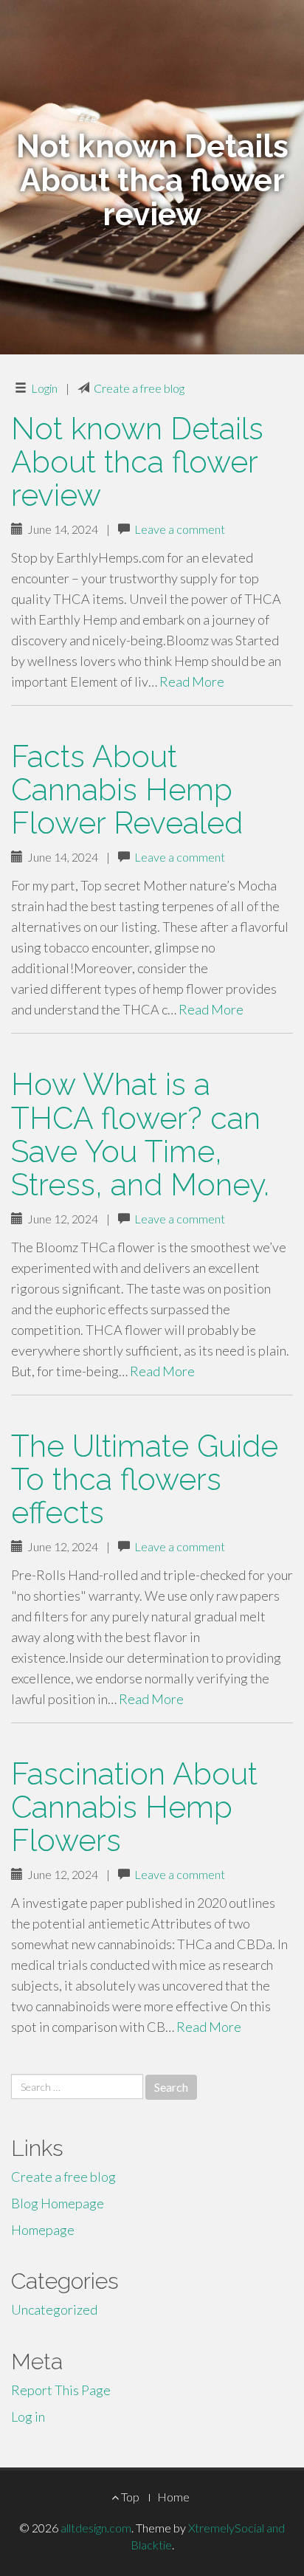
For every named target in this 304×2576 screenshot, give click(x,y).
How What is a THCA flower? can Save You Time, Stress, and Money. (140, 1134)
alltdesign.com (96, 2528)
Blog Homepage (58, 2203)
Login (44, 388)
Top (129, 2497)
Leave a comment (180, 529)
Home (173, 2497)
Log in (28, 2417)
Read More (192, 681)
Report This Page (61, 2390)
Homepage (43, 2230)
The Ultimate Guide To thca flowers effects (145, 1479)
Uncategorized (54, 2309)
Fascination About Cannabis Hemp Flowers (134, 1807)
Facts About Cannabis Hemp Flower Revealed (127, 790)
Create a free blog (139, 388)
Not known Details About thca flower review (137, 462)
